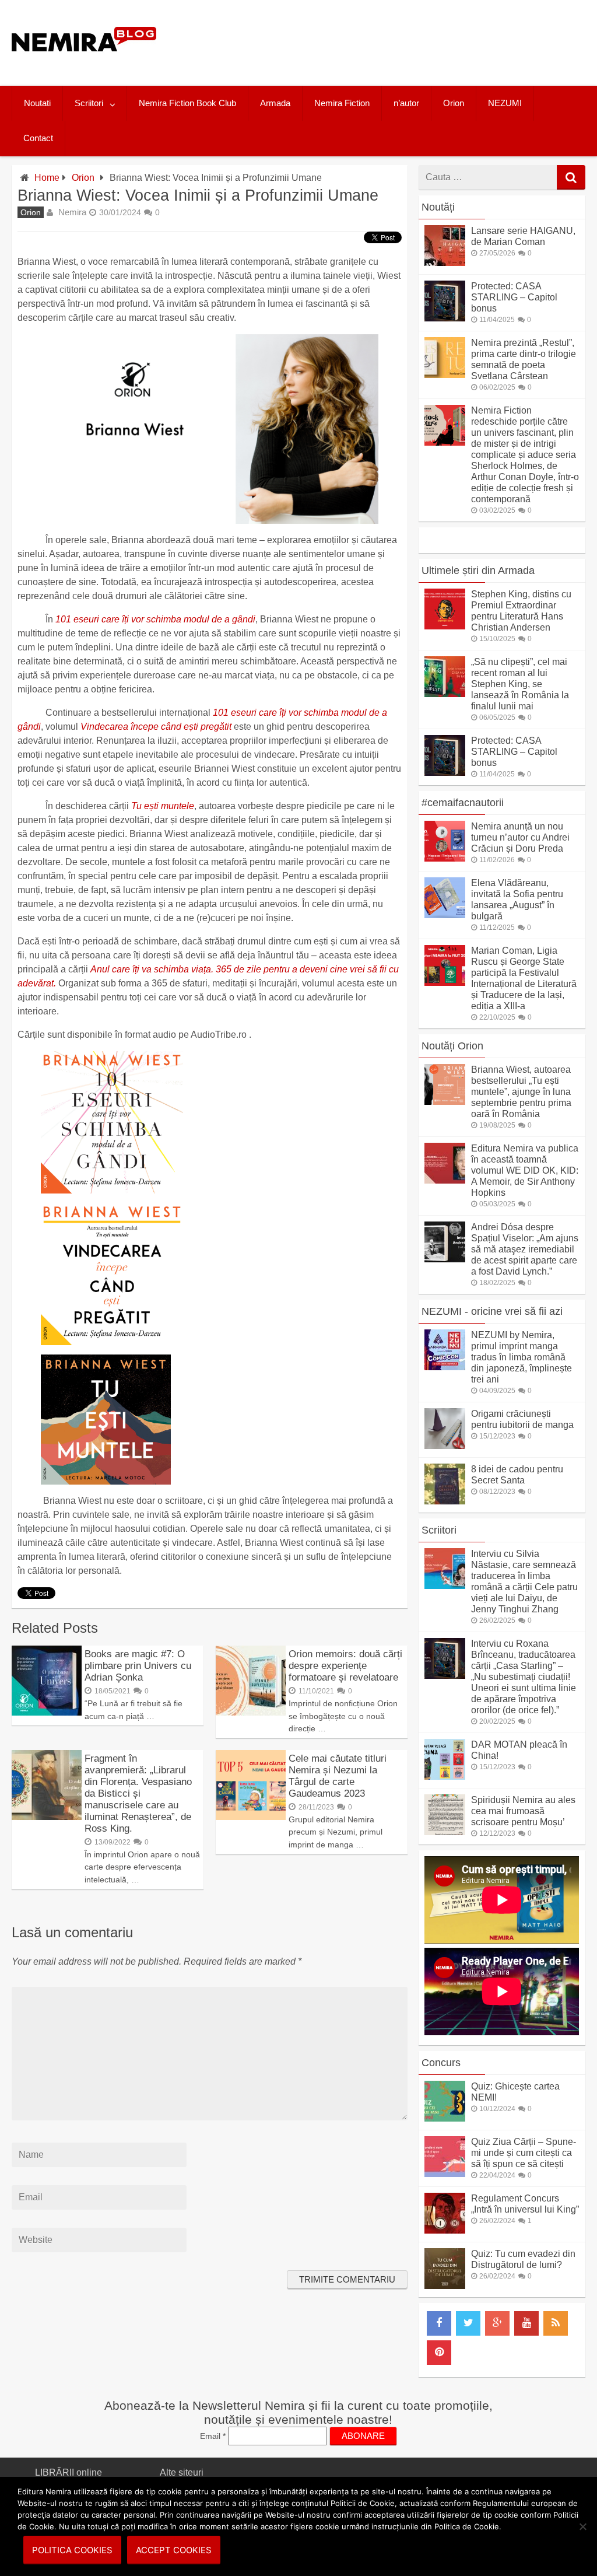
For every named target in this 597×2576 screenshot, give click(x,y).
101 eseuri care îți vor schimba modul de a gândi (155, 619)
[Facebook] (439, 2323)
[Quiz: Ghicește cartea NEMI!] (445, 2118)
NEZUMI (505, 103)
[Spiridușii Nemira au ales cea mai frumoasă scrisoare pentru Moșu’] (445, 1832)
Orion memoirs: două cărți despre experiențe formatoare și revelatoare (345, 1666)
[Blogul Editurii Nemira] (84, 63)
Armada (275, 103)
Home (47, 178)
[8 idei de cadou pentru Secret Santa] (445, 1501)
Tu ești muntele (163, 806)
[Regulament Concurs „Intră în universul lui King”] (445, 2230)
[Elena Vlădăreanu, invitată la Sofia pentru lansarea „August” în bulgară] (445, 915)
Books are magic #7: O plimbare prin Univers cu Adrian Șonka (138, 1666)
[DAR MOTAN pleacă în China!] (445, 1777)
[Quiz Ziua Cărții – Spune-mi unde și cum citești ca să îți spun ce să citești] (445, 2174)
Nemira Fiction (342, 103)
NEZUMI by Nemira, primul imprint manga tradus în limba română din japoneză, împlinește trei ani (522, 1357)
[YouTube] (526, 2323)
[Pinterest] (439, 2353)
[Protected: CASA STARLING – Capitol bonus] (445, 318)
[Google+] (497, 2323)
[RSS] (556, 2323)
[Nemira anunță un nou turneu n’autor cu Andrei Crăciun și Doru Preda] (445, 858)
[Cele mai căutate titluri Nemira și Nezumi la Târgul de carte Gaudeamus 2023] (251, 1817)
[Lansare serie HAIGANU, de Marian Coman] (445, 263)
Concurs (441, 2063)
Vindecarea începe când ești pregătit (156, 727)
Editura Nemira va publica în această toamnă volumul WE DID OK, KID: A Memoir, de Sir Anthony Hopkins (525, 1170)
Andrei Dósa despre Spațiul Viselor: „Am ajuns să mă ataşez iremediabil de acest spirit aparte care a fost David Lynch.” (525, 1249)
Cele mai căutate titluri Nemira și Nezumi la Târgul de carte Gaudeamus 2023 (338, 1776)
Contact (38, 138)
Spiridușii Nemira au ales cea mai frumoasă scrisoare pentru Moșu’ (523, 1811)
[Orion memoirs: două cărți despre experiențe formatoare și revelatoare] (251, 1712)
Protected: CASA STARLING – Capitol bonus (514, 297)
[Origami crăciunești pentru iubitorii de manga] (445, 1446)
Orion (454, 103)
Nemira (72, 212)
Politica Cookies (72, 2550)
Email (213, 2436)
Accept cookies (174, 2550)
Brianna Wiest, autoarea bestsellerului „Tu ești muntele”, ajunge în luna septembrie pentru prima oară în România (521, 1092)
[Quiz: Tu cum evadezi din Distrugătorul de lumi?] (445, 2286)
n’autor (406, 103)
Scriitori (89, 103)
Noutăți (438, 207)
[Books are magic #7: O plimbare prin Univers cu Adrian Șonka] (47, 1712)
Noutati (37, 103)
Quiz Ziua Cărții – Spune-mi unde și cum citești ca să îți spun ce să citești (524, 2153)
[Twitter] (468, 2323)
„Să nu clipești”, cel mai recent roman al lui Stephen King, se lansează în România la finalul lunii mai (520, 684)
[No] (582, 2526)
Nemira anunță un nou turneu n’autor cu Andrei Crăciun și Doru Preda (520, 837)
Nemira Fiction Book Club (187, 103)
